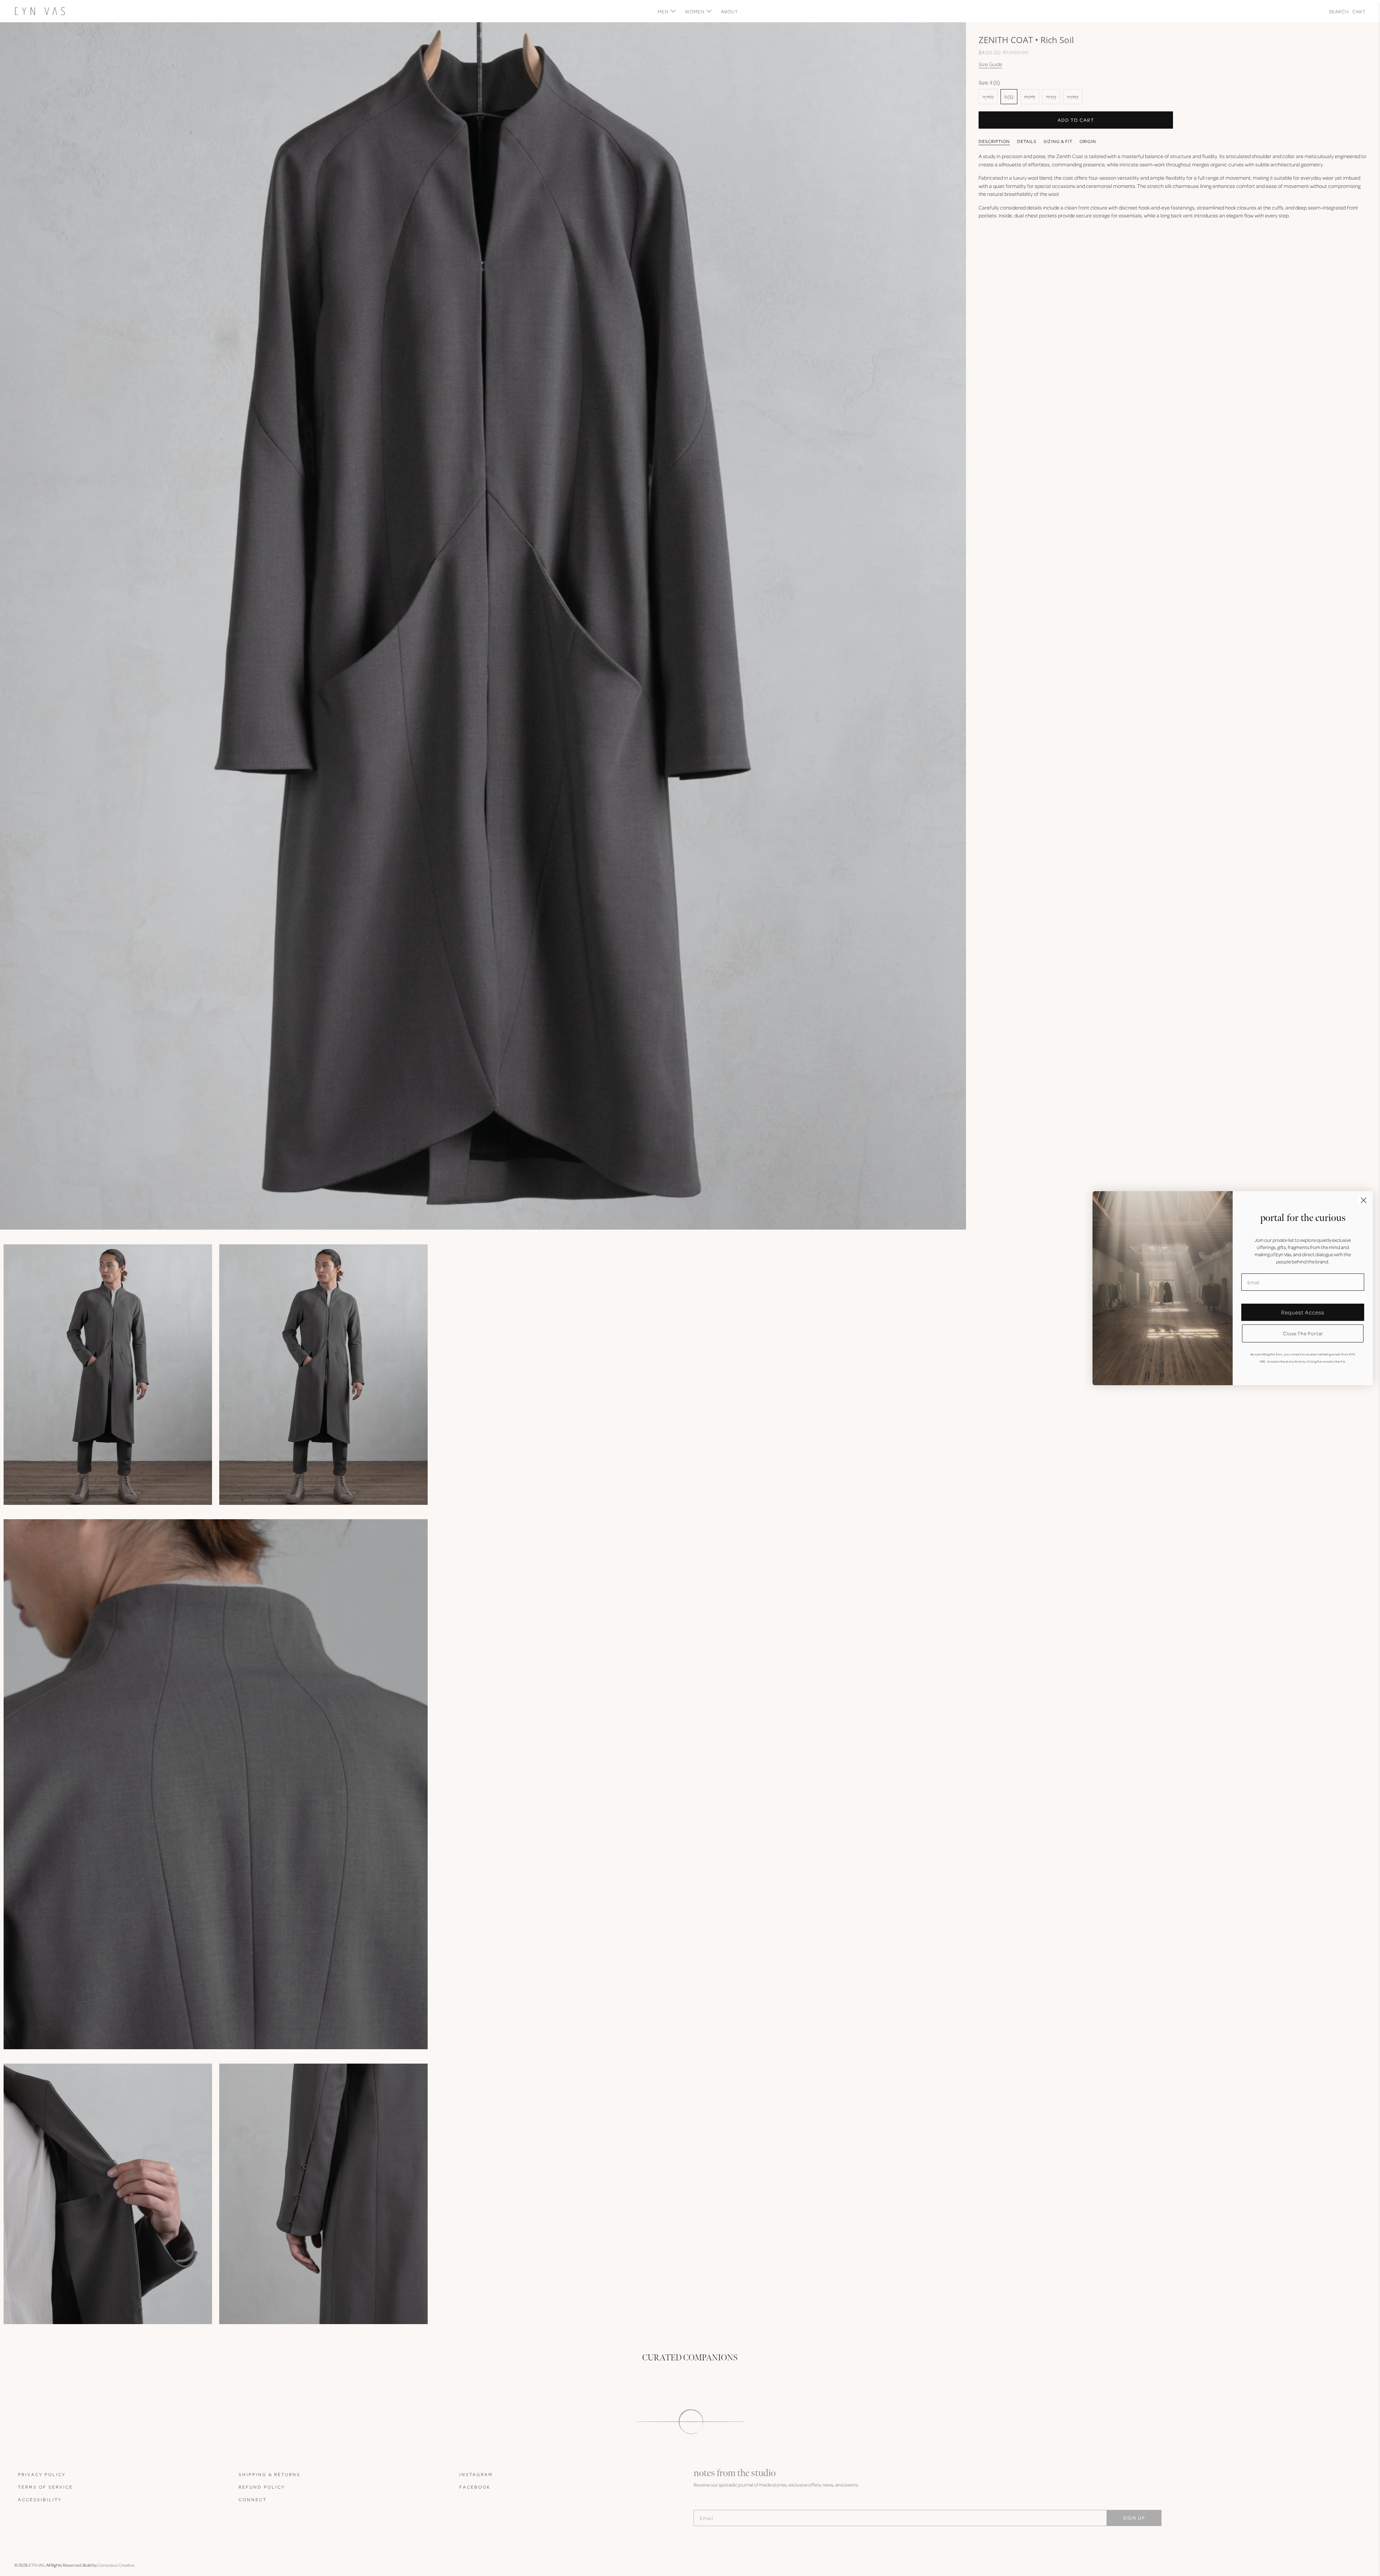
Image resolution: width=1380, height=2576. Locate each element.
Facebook (475, 2487)
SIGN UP (1134, 2518)
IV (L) (1051, 97)
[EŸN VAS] (40, 11)
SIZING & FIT (1058, 141)
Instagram (476, 2474)
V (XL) (1073, 97)
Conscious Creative (116, 2565)
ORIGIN (1088, 141)
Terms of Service (45, 2487)
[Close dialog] (1364, 1200)
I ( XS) (988, 97)
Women (695, 11)
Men (663, 11)
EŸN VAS (37, 2565)
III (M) (1030, 97)
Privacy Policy (42, 2474)
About (730, 11)
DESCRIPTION (994, 141)
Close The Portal (1303, 1333)
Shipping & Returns (270, 2474)
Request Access (1303, 1312)
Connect (253, 2499)
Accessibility (40, 2499)
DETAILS (1027, 141)
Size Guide (990, 64)
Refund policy (262, 2487)
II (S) (1009, 97)
